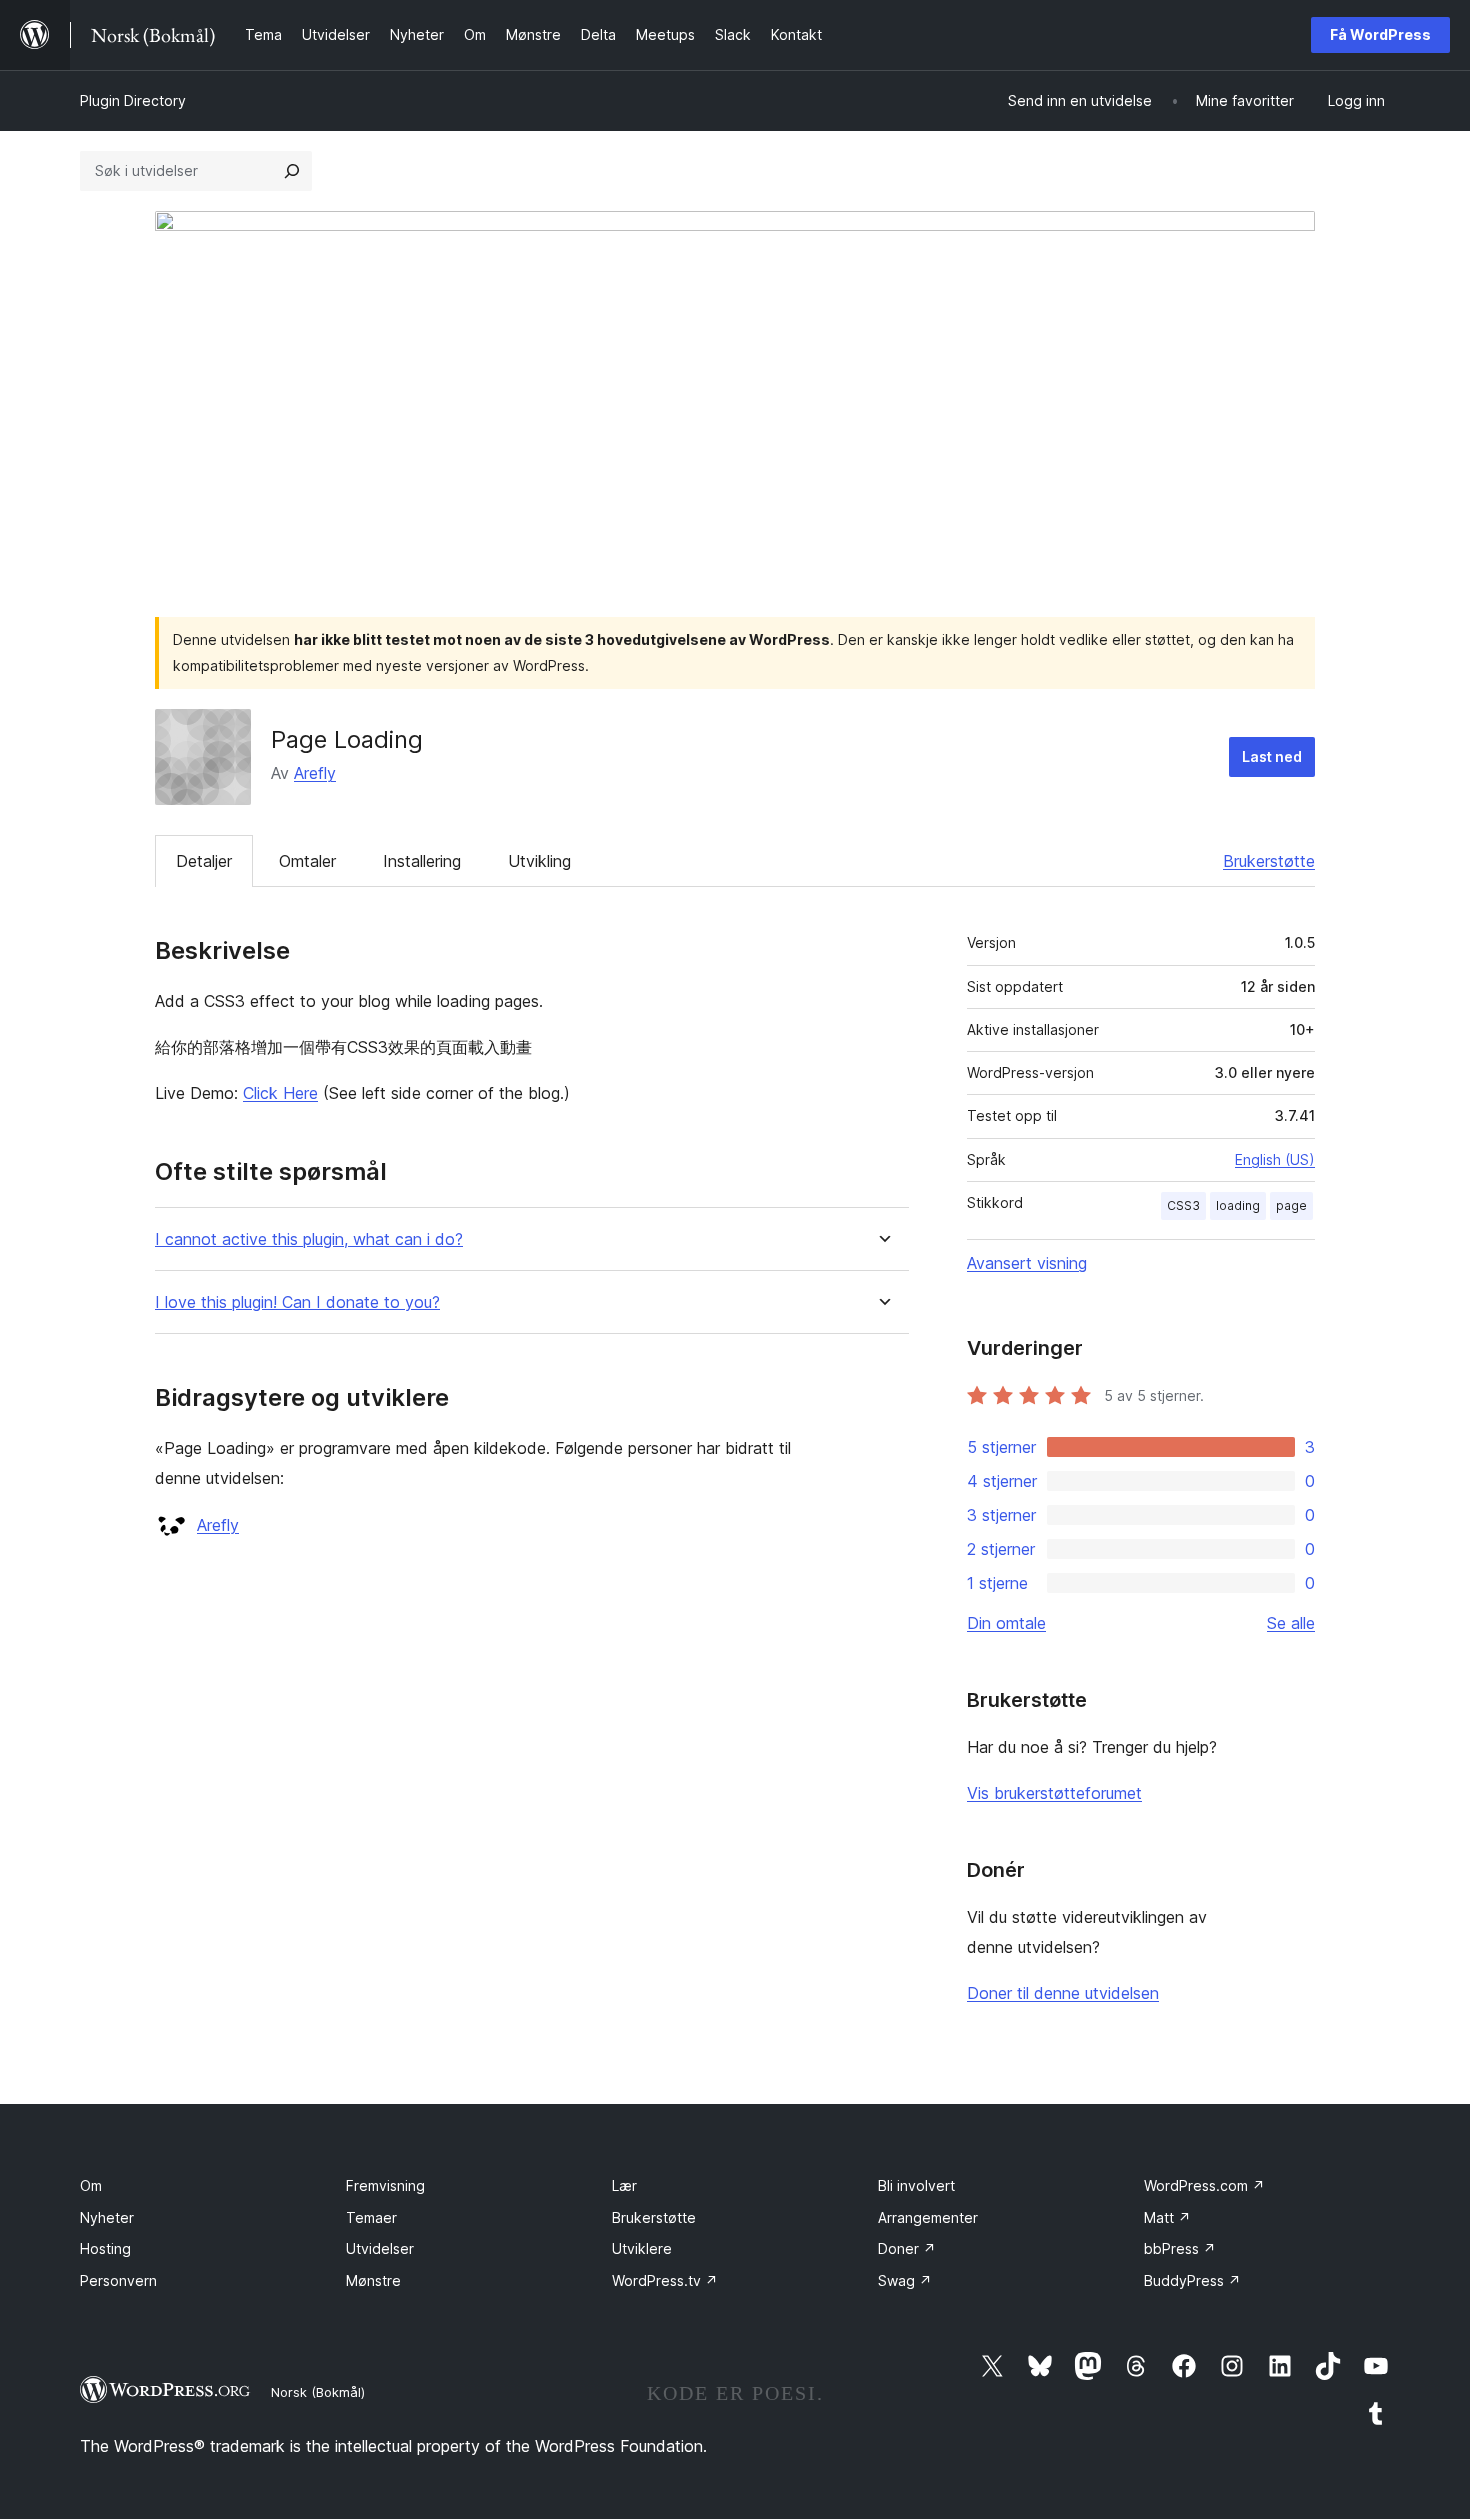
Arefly (315, 773)
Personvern (118, 2280)
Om (91, 2185)
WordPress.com (1204, 2185)
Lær (624, 2185)
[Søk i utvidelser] (292, 171)
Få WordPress (1380, 34)
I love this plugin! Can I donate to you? (297, 1302)
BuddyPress (1192, 2280)
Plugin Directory (133, 100)
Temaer (371, 2217)
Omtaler (307, 861)
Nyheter (107, 2217)
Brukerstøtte (1269, 861)
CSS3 (1183, 1205)
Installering (422, 861)
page (1291, 1205)
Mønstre (373, 2280)
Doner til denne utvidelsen (1063, 1993)
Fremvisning (385, 2185)
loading (1238, 1205)
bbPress (1180, 2248)
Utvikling (539, 861)
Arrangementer (928, 2217)
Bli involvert (916, 2185)
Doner (907, 2248)
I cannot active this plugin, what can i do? (309, 1239)
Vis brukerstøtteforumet (1054, 1793)
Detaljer (204, 861)
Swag (905, 2280)
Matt (1167, 2217)
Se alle (1291, 1623)
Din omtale (1006, 1623)
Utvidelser (380, 2248)
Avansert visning (1027, 1263)
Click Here (280, 1093)
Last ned (1272, 756)
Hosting (105, 2248)
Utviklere (642, 2248)
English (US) (1275, 1159)
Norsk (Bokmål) (318, 2392)
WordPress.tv (665, 2280)
